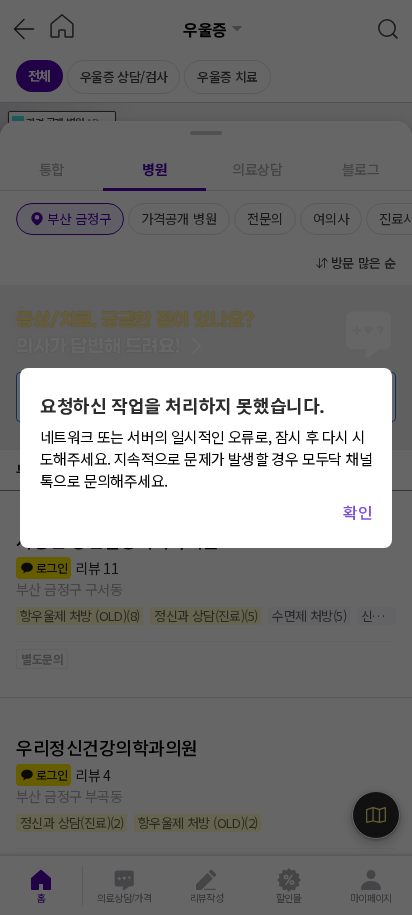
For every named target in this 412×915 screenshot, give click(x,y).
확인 (357, 512)
